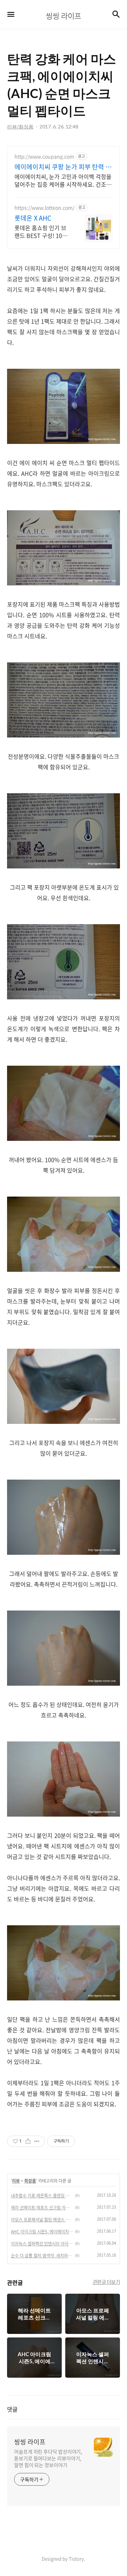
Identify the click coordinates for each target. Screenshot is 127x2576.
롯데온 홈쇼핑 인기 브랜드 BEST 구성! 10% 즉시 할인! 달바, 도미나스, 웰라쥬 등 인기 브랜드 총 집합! (42, 231)
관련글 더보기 (107, 2282)
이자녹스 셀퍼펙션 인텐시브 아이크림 (42, 2244)
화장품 (30, 2181)
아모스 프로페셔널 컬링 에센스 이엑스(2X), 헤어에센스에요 (42, 2220)
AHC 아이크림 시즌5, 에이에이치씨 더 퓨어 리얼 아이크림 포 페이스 (42, 2232)
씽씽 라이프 (30, 2442)
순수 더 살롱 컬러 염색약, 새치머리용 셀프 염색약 (42, 2256)
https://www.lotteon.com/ (44, 208)
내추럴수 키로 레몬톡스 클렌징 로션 (42, 2196)
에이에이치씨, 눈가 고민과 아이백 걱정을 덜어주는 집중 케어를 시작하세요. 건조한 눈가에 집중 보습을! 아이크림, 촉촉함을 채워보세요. (63, 180)
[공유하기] (28, 2141)
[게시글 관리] (37, 2141)
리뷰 (16, 2181)
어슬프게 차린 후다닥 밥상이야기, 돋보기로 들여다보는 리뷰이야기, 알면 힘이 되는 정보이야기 (48, 2458)
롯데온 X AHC (33, 218)
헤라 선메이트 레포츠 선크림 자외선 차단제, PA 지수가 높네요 (42, 2208)
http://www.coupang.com (44, 157)
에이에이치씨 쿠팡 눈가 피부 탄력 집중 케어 (63, 167)
